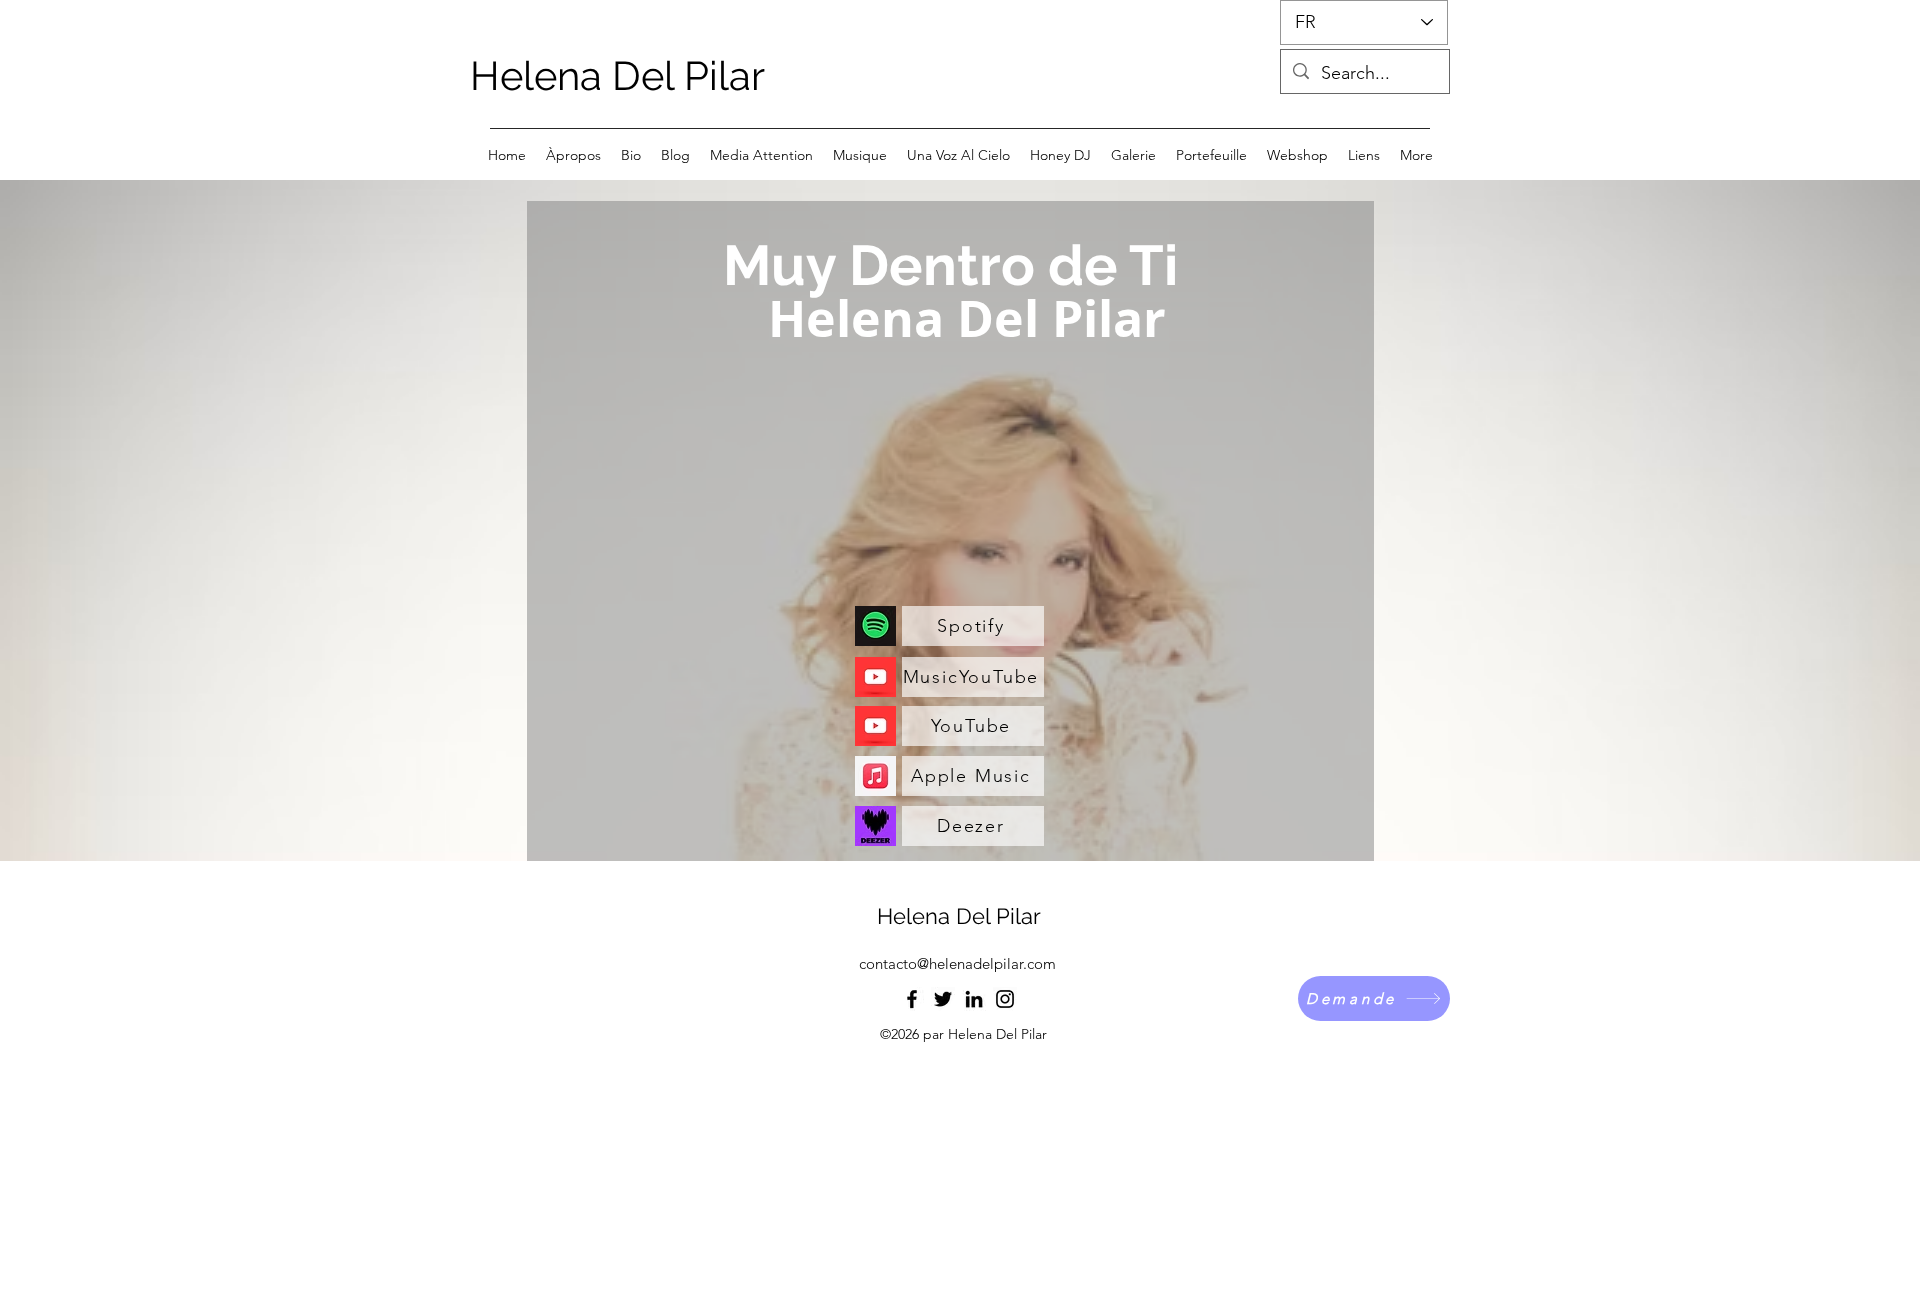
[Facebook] (912, 999)
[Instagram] (1005, 999)
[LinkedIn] (974, 999)
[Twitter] (943, 999)
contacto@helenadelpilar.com (957, 963)
